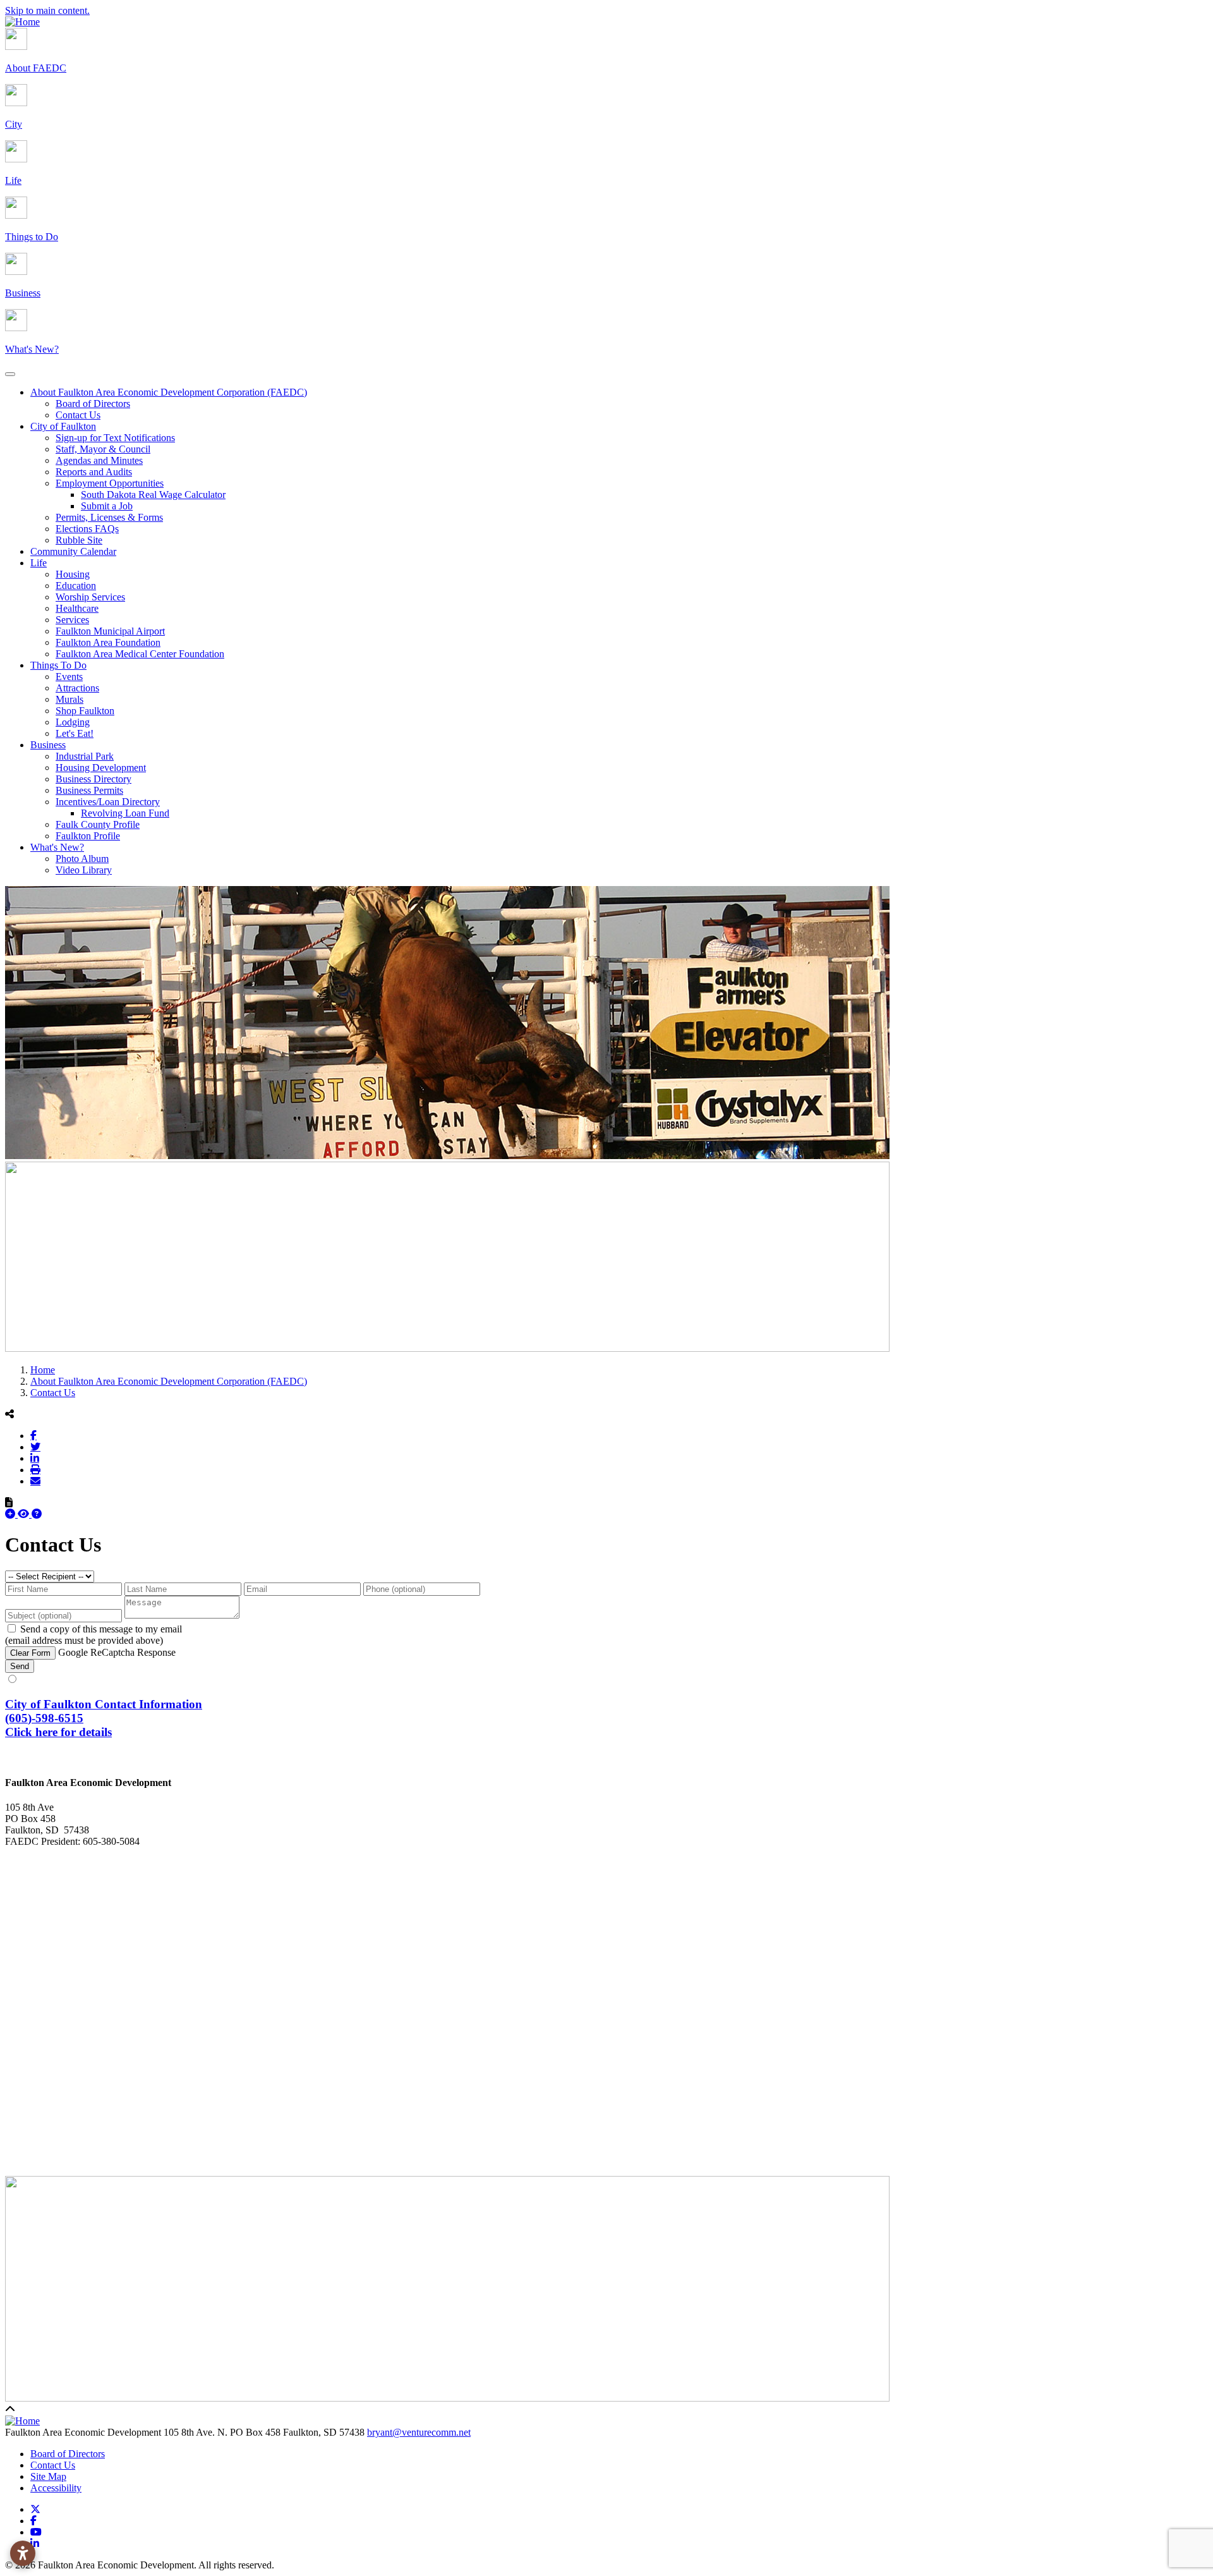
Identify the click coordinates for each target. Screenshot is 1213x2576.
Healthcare (77, 608)
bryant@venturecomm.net (419, 2432)
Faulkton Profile (88, 836)
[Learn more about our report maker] (37, 1514)
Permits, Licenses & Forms (109, 517)
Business (48, 745)
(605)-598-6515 (44, 1718)
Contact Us (78, 415)
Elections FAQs (87, 529)
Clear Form (30, 1653)
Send (20, 1666)
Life (39, 563)
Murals (69, 699)
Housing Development (101, 768)
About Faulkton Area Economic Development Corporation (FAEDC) (169, 392)
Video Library (84, 870)
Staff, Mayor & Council (103, 449)
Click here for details (58, 1732)
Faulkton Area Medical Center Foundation (140, 654)
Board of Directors (93, 404)
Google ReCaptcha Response (117, 1652)
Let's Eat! (75, 733)
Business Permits (89, 790)
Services (72, 620)
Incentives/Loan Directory (108, 802)
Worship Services (90, 597)
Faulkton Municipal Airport (110, 631)
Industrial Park (85, 756)
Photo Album (82, 859)
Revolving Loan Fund (125, 813)
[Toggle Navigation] (10, 374)
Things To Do (58, 665)
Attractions (77, 688)
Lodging (73, 722)
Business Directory (94, 779)
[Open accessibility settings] (23, 2553)
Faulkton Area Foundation (108, 642)
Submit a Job (107, 506)
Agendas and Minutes (99, 460)
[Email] (35, 1481)
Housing (73, 574)
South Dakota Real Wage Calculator (153, 495)
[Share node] (9, 1414)
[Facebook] (33, 1435)
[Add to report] (11, 1514)
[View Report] (25, 1514)
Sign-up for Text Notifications (115, 438)
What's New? (57, 847)
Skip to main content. (47, 10)
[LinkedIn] (35, 1458)
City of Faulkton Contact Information (104, 1704)
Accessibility (56, 2488)
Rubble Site (79, 540)
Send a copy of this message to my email (101, 1629)
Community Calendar (73, 551)
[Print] (35, 1469)
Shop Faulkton (85, 711)
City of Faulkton (63, 426)
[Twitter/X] (35, 1447)
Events (69, 677)
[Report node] (9, 1502)
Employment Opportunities (110, 483)
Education (76, 586)
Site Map (48, 2476)
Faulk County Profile (98, 824)
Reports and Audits (94, 472)
